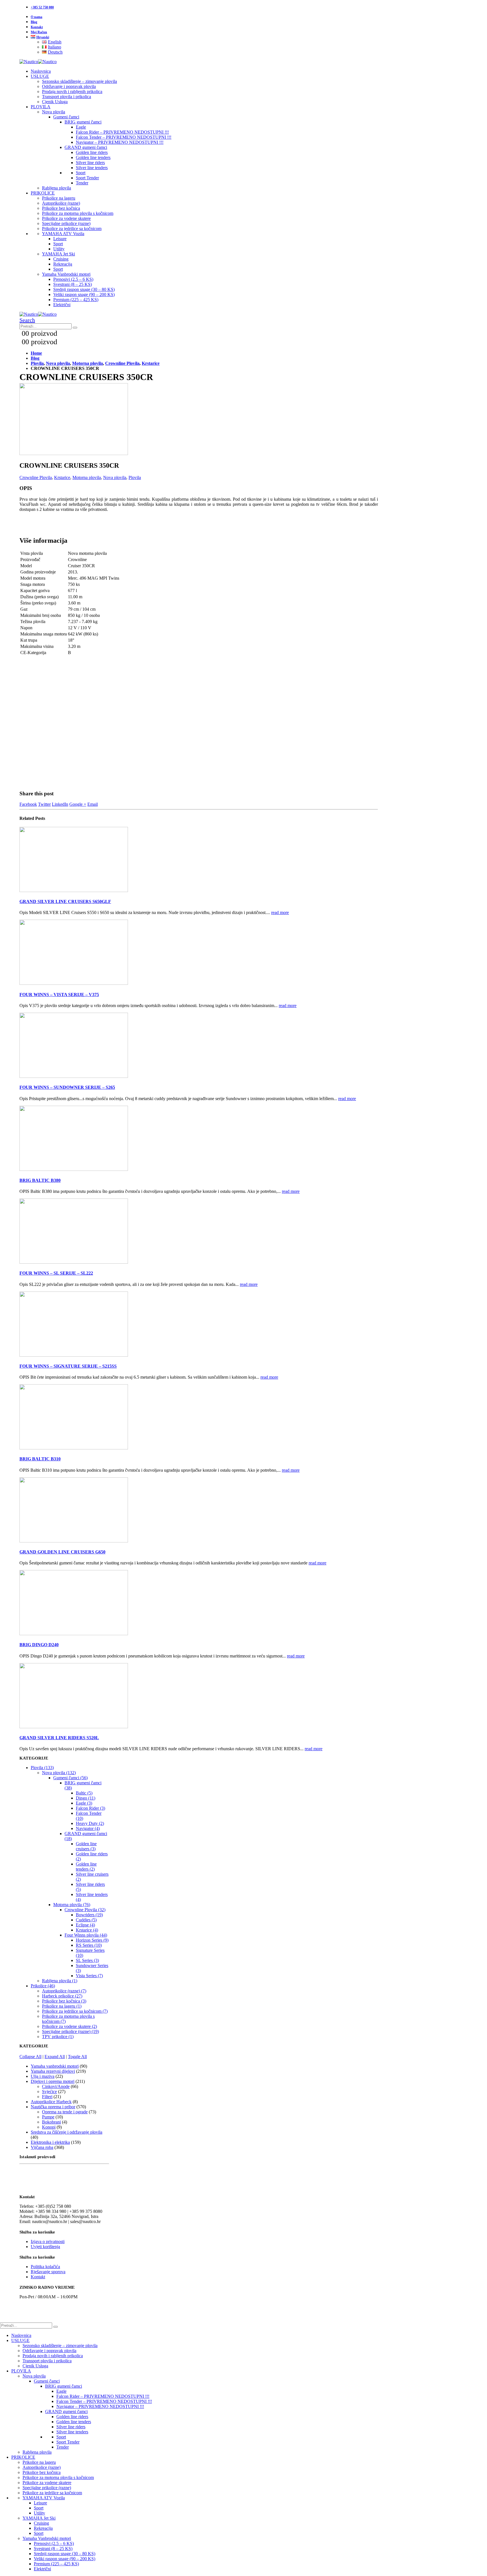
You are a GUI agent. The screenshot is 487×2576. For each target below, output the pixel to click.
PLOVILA (41, 107)
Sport (81, 173)
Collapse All (30, 2057)
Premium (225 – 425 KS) (76, 300)
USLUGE (40, 76)
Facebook (28, 804)
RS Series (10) (89, 1945)
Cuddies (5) (86, 1920)
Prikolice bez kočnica (61, 208)
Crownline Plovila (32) (85, 1910)
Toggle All (77, 2057)
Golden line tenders (93, 157)
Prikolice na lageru (59, 198)
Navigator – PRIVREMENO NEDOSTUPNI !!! (120, 142)
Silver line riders (90, 163)
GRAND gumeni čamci (86, 147)
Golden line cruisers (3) (86, 1846)
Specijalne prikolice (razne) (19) (70, 2031)
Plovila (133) (42, 1768)
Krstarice (62, 477)
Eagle (81, 127)
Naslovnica (41, 71)
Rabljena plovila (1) (60, 1981)
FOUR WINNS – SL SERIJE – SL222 (56, 1273)
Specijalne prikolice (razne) (66, 223)
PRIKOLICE (43, 193)
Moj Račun (39, 32)
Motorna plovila (87, 477)
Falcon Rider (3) (90, 1808)
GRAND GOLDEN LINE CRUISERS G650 (62, 1552)
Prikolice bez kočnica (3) (64, 2001)
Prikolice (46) (43, 1986)
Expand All (55, 2057)
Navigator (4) (88, 1828)
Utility (59, 249)
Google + (78, 804)
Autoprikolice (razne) (61, 203)
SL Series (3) (87, 1960)
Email (93, 804)
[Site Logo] (38, 62)
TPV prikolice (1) (58, 2037)
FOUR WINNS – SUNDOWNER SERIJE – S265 (67, 1087)
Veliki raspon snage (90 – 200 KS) (84, 294)
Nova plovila (54, 112)
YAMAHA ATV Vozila (63, 234)
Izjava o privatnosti (48, 2241)
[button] (27, 320)
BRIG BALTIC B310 (40, 1459)
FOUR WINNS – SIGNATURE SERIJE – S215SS (68, 1366)
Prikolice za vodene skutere (66, 218)
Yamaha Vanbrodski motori (66, 274)
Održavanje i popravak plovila (69, 86)
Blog (34, 22)
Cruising (61, 259)
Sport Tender (87, 178)
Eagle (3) (84, 1803)
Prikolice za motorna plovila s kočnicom (78, 213)
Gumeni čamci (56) (70, 1778)
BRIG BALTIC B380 (40, 1180)
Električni (62, 305)
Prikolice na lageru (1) (62, 2006)
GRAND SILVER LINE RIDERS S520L (59, 1738)
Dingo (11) (86, 1798)
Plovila (135, 477)
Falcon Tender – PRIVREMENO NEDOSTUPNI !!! (124, 137)
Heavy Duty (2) (90, 1823)
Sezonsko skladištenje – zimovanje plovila (79, 81)
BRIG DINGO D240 (39, 1645)
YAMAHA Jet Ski (58, 254)
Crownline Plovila (36, 477)
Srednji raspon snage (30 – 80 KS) (84, 289)
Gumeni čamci (66, 117)
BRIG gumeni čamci (83, 122)
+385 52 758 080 (42, 7)
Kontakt (37, 27)
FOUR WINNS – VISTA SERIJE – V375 (59, 995)
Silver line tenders (92, 168)
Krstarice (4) (87, 1930)
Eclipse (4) (85, 1925)
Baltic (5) (84, 1793)
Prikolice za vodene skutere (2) (69, 2026)
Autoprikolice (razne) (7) (64, 1991)
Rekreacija (63, 264)
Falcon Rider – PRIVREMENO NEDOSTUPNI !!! (122, 132)
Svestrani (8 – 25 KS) (73, 284)
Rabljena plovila (57, 188)
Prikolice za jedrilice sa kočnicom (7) (75, 2011)
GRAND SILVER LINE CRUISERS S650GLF (65, 901)
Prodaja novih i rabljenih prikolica (72, 91)
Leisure (60, 239)
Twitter (44, 804)
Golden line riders (92, 152)
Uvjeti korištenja (45, 2247)
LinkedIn (60, 804)
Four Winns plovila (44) (86, 1935)
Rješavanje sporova (48, 2272)
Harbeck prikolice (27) (62, 1996)
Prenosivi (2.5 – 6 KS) (73, 279)
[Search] (75, 328)
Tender (82, 183)
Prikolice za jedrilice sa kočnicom (72, 229)
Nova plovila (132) (59, 1773)
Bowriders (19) (89, 1915)
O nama (36, 17)
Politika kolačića (45, 2267)
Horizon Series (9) (92, 1940)
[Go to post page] (74, 890)
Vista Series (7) (89, 1976)
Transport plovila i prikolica (67, 97)
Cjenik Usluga (55, 102)
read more (280, 912)
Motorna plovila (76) (72, 1905)
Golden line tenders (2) (86, 1867)
